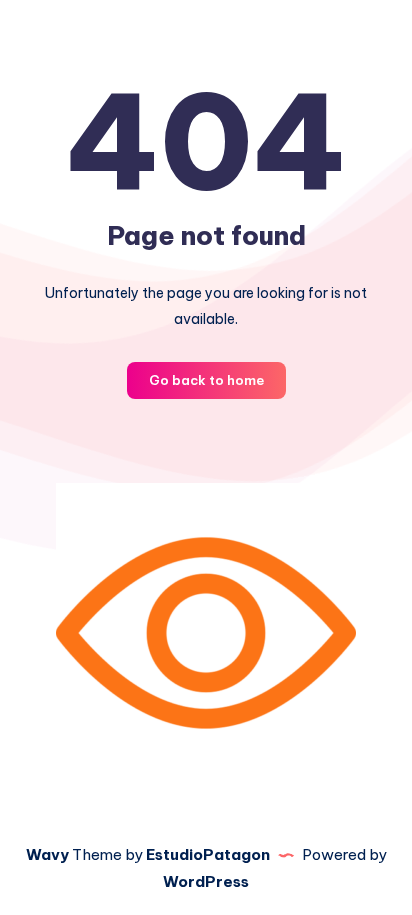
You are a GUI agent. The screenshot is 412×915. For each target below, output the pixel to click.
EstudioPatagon (208, 854)
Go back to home (206, 380)
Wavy (47, 854)
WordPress (206, 881)
